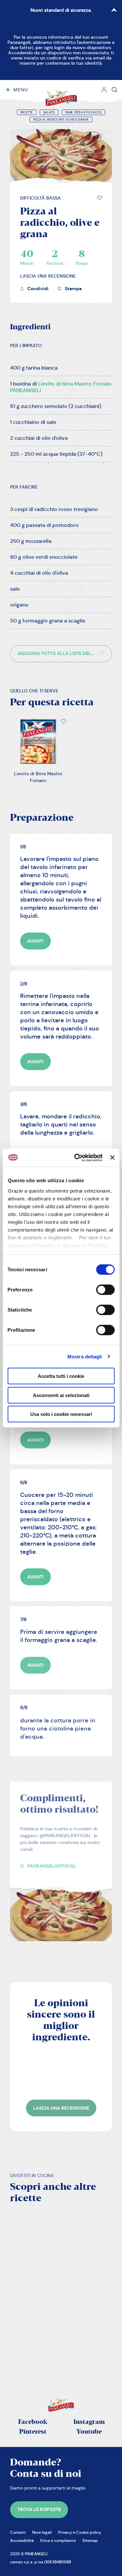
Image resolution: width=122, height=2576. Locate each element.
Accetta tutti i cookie (61, 1376)
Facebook (33, 2422)
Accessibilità (22, 2540)
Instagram (89, 2422)
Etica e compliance (58, 2540)
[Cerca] (115, 90)
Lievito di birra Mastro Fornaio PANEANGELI (61, 387)
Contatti (18, 2532)
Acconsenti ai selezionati (61, 1395)
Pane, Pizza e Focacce (84, 112)
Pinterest (33, 2432)
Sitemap (90, 2540)
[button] (100, 198)
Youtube (89, 2432)
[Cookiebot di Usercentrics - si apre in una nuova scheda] (77, 1157)
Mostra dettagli (85, 1356)
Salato (49, 112)
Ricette (27, 112)
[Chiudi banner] (112, 1157)
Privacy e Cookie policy (80, 2532)
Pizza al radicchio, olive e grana (61, 120)
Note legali (42, 2532)
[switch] (105, 1290)
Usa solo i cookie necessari (61, 1414)
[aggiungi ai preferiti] (100, 198)
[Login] (104, 90)
